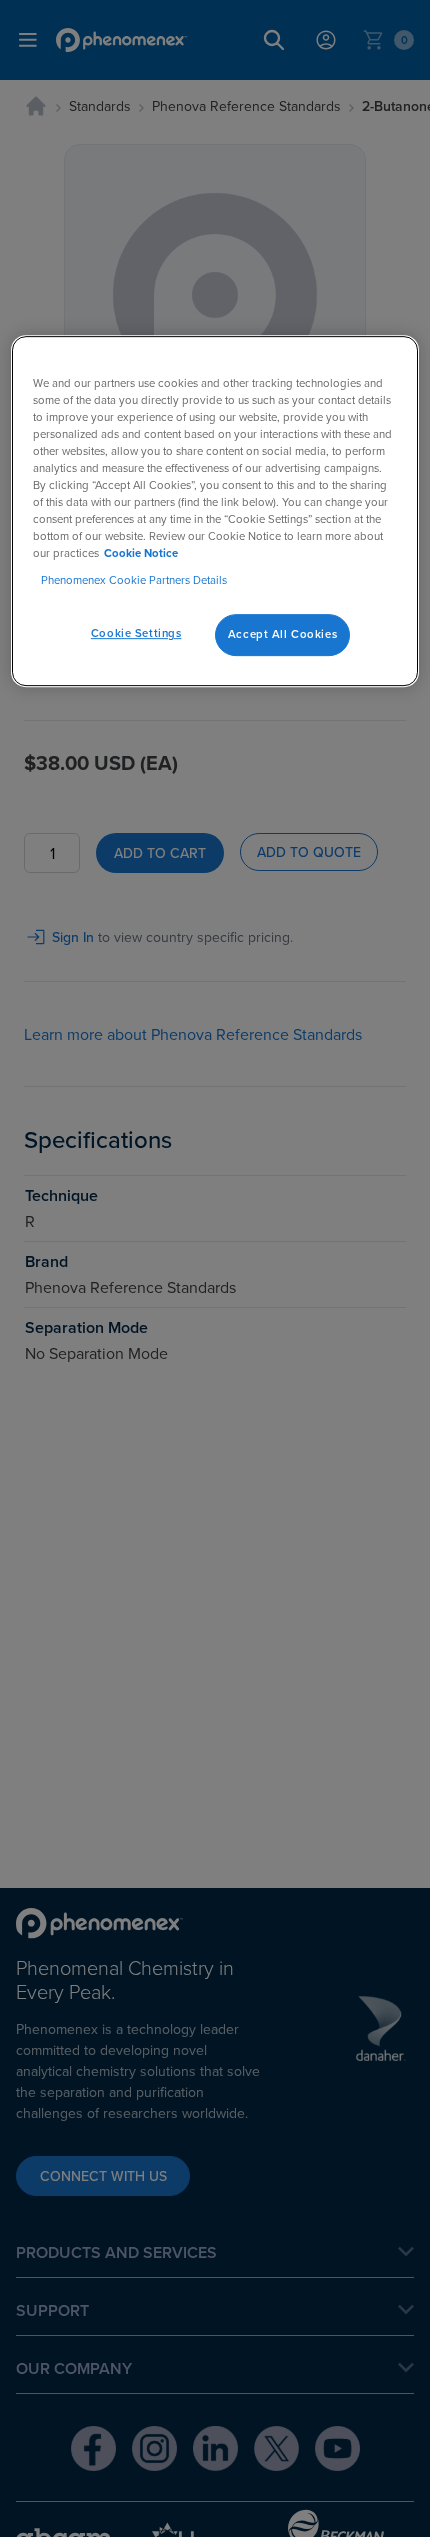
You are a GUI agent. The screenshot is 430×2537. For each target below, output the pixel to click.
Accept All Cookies (282, 634)
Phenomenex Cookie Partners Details (134, 580)
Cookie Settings (136, 633)
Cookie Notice (141, 553)
